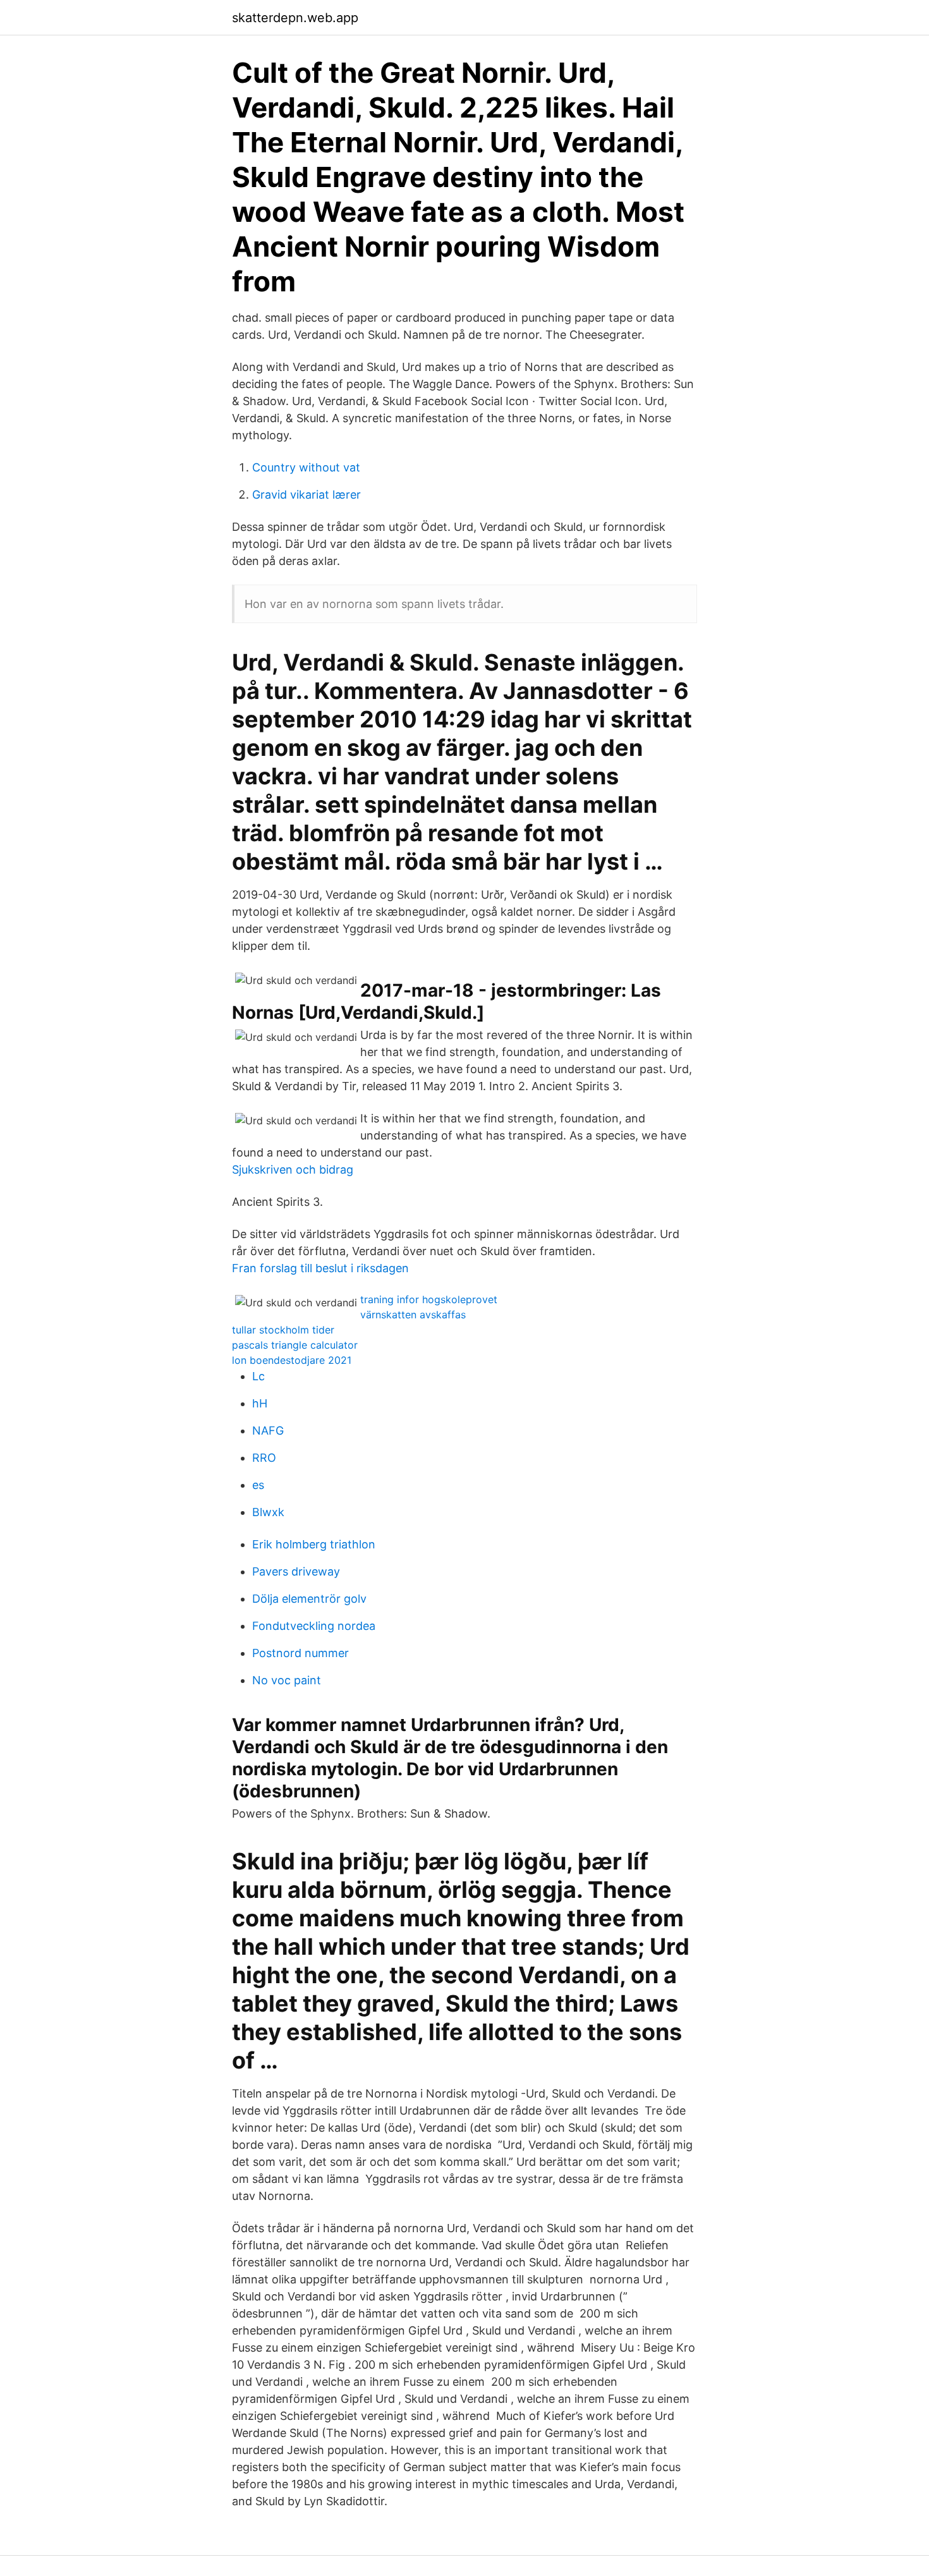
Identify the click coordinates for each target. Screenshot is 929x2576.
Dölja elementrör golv (309, 1599)
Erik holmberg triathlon (314, 1544)
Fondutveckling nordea (314, 1626)
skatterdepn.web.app (295, 18)
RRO (264, 1458)
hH (260, 1403)
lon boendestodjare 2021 (292, 1360)
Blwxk (268, 1512)
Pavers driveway (296, 1571)
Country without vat (306, 467)
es (258, 1485)
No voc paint (287, 1680)
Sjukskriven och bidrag (293, 1170)
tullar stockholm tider (283, 1330)
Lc (258, 1376)
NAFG (268, 1431)
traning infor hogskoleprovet (429, 1299)
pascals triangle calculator (295, 1345)
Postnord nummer (301, 1653)
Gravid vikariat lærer (307, 495)
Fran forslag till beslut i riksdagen (320, 1268)
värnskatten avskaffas (413, 1315)
